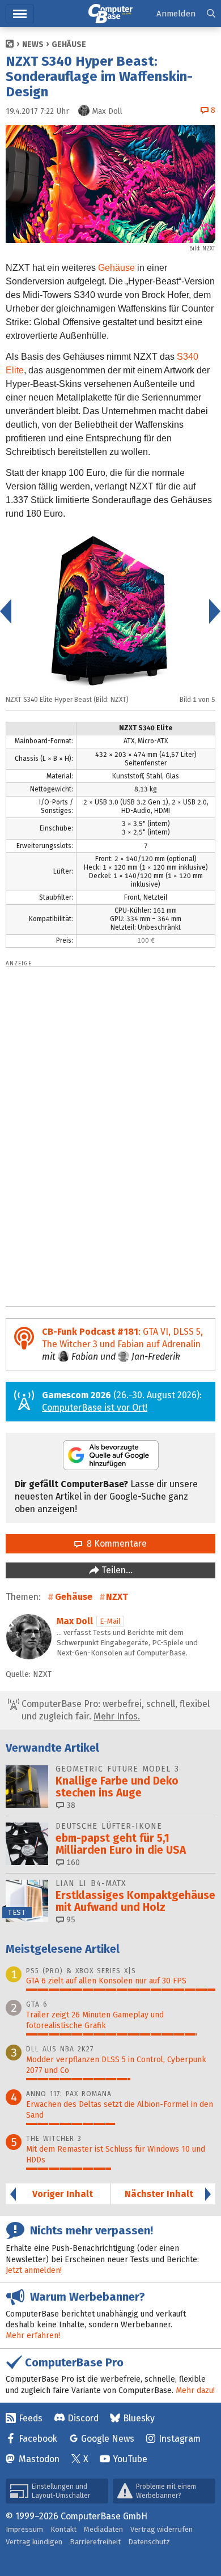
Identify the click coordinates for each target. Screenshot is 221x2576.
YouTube (130, 2459)
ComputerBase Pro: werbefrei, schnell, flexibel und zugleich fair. (114, 1710)
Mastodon (39, 2459)
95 (70, 1920)
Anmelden (176, 14)
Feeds (31, 2418)
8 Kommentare (114, 1544)
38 (70, 1805)
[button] (211, 14)
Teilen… (116, 1570)
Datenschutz (149, 2542)
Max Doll (75, 1621)
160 (72, 1862)
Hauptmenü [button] (20, 14)
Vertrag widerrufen (161, 2529)
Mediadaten (103, 2529)
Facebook (38, 2439)
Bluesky (139, 2418)
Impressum (24, 2529)
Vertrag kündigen (34, 2542)
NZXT (117, 1597)
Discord (83, 2418)
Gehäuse (69, 44)
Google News (108, 2439)
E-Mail (110, 1621)
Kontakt (63, 2529)
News (33, 44)
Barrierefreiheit (95, 2542)
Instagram (180, 2439)
